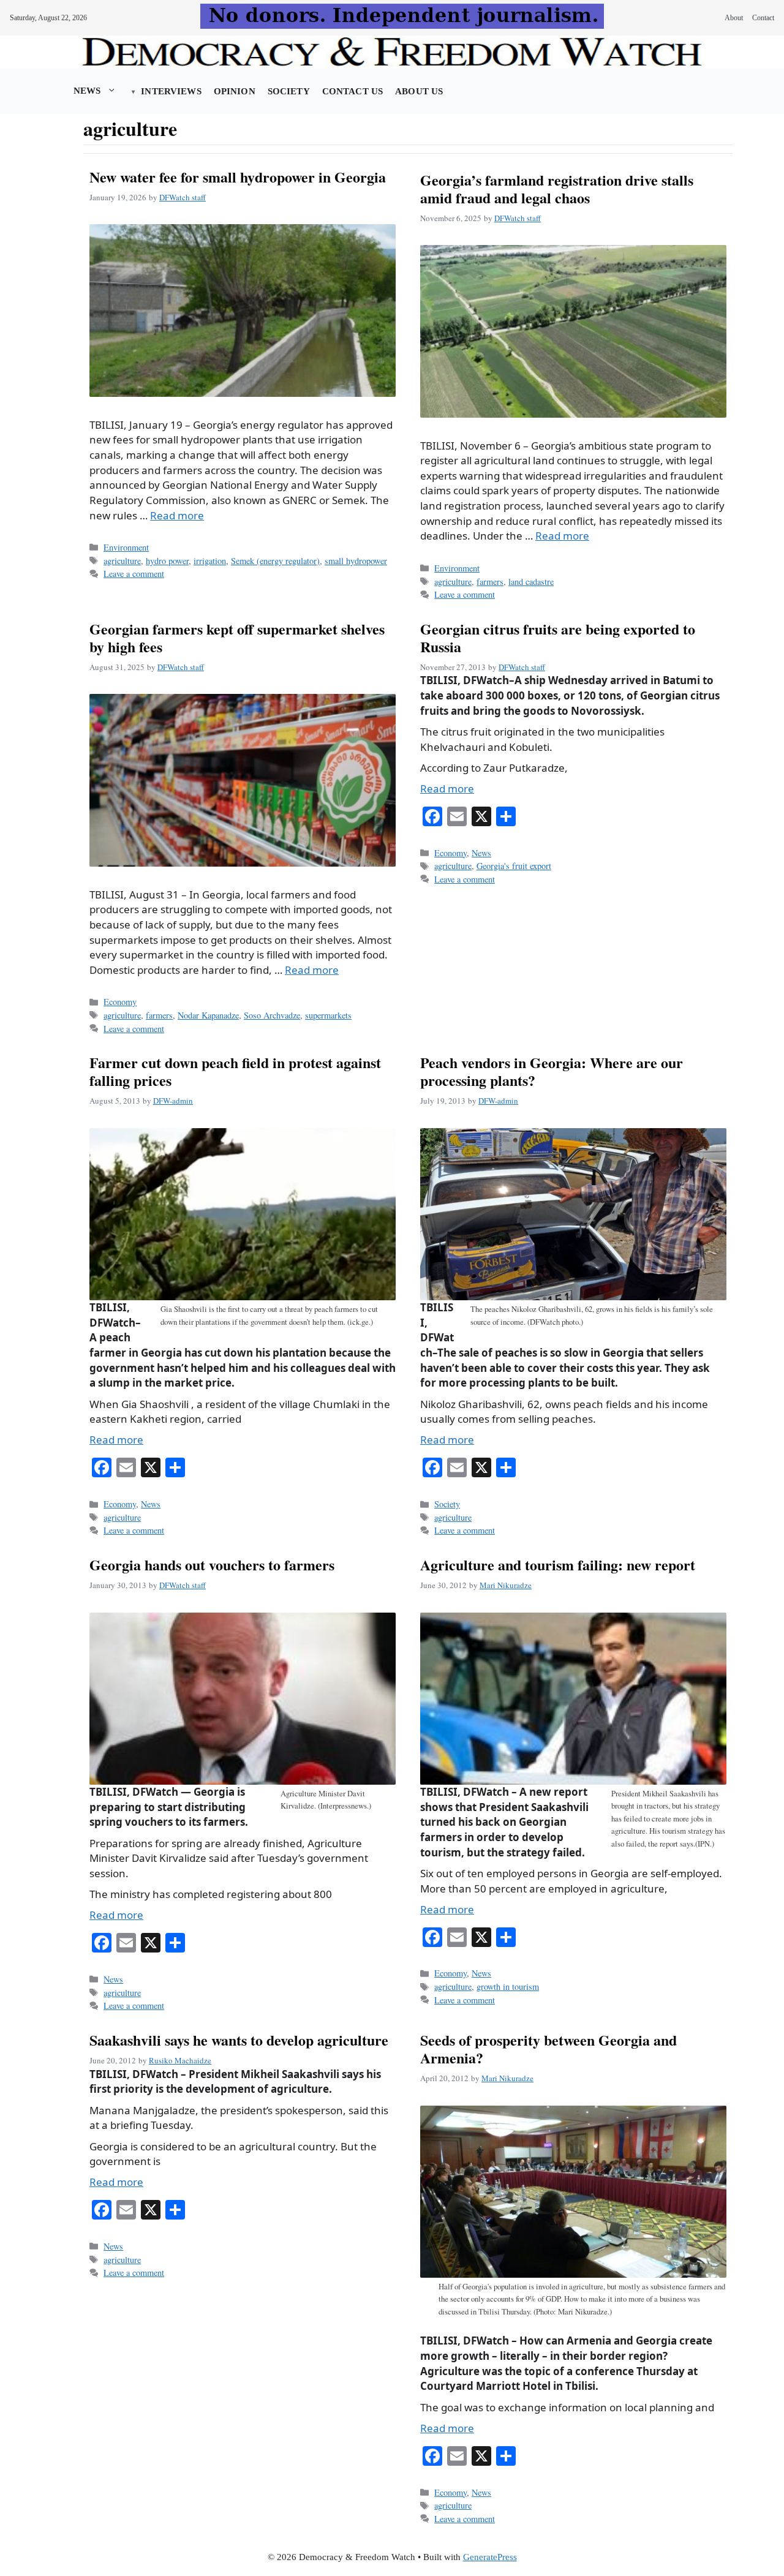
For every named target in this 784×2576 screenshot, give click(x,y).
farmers (490, 582)
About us (419, 91)
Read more (177, 515)
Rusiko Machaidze (180, 2060)
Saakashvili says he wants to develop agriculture (239, 2040)
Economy (120, 1002)
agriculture (122, 561)
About (734, 18)
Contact (763, 18)
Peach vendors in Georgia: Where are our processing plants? (552, 1071)
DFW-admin (173, 1101)
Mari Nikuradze (506, 1585)
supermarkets (328, 1015)
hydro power (167, 561)
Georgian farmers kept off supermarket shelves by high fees (237, 638)
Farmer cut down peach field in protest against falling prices (235, 1071)
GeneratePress (490, 2557)
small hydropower (356, 561)
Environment (126, 547)
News (87, 91)
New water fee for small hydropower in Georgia (238, 177)
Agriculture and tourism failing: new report (558, 1565)
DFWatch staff (183, 197)
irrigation (210, 561)
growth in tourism (508, 1987)
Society (289, 91)
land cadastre (531, 582)
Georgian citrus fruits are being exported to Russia (558, 638)
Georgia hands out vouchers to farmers (212, 1565)
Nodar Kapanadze (208, 1015)
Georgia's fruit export (514, 866)
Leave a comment (134, 574)
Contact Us (352, 91)
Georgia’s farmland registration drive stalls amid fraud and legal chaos (557, 189)
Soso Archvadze (272, 1015)
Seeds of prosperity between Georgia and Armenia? (548, 2049)
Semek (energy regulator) (275, 561)
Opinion (235, 91)
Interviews (171, 91)
